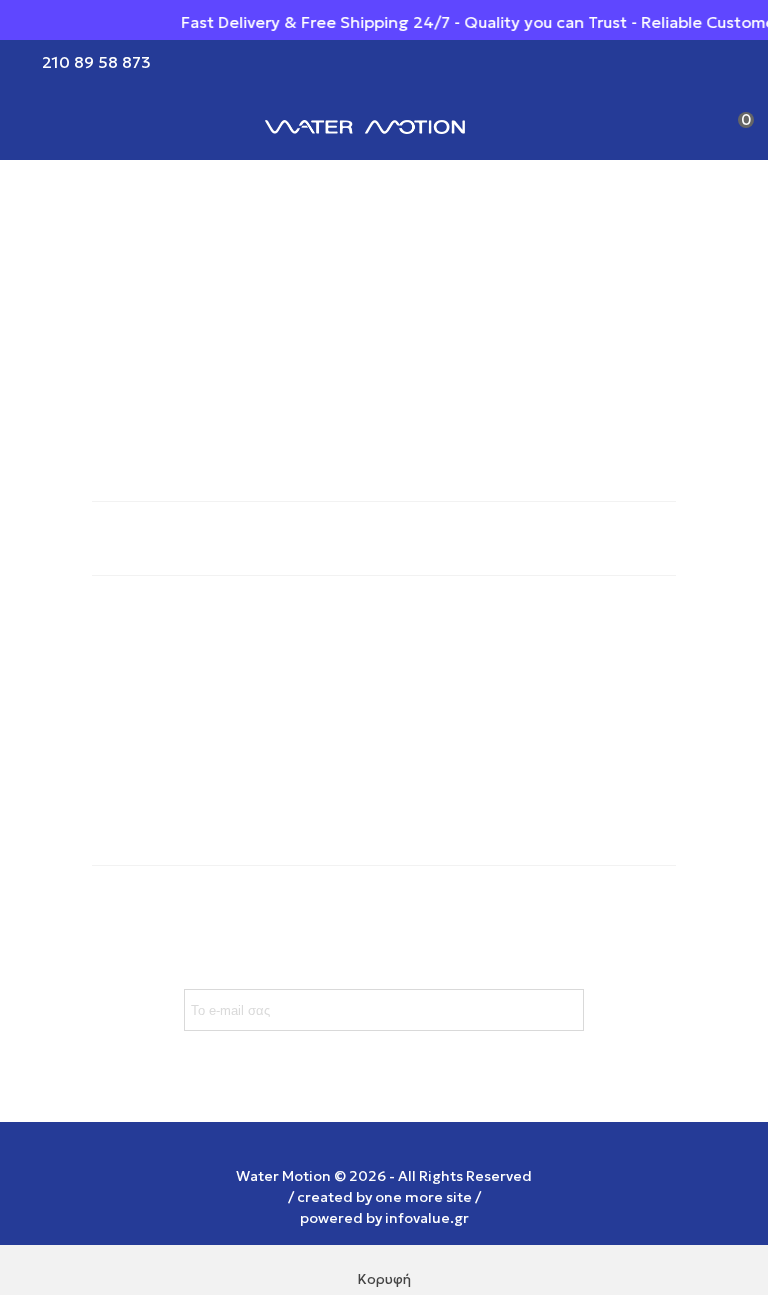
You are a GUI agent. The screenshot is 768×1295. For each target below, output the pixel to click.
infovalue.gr (427, 1218)
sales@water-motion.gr (182, 787)
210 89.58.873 (147, 747)
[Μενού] (34, 125)
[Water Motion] (365, 125)
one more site (423, 1197)
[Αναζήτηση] (696, 125)
